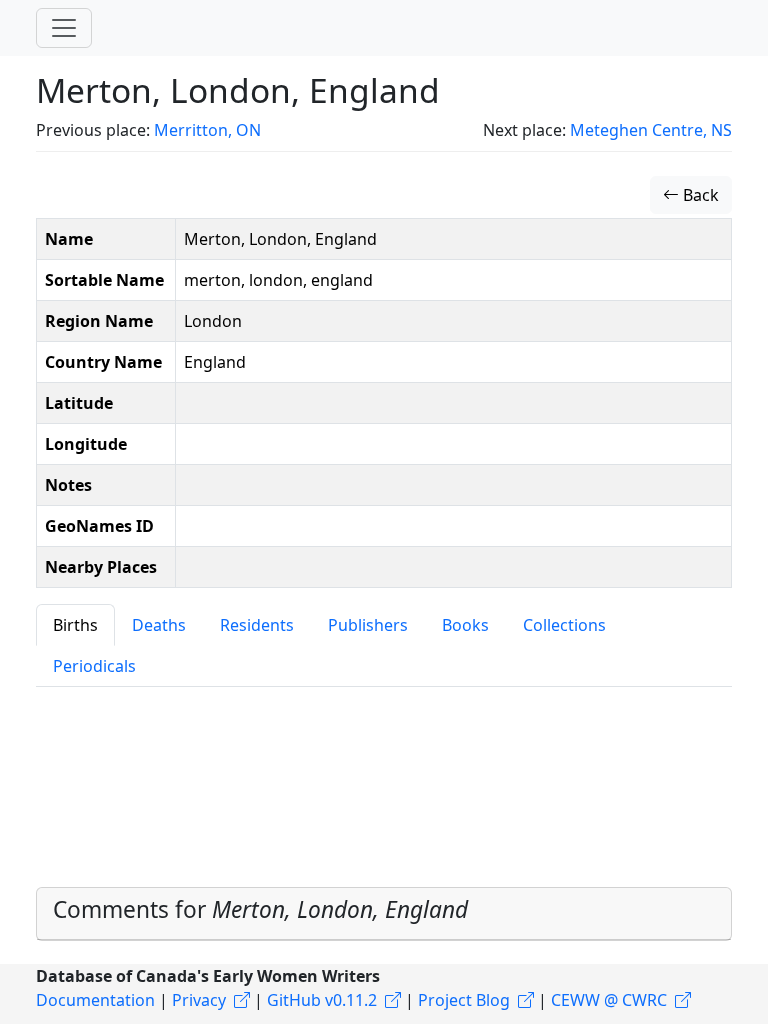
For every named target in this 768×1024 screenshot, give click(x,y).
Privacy (199, 1000)
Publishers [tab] (368, 625)
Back (699, 195)
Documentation (95, 1000)
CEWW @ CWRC (609, 1000)
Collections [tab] (564, 625)
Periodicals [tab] (94, 666)
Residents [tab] (257, 625)
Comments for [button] (260, 909)
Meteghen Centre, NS (651, 130)
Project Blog (464, 1000)
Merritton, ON (207, 130)
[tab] (384, 914)
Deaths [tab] (159, 625)
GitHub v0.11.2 (322, 1000)
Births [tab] (75, 625)
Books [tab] (465, 625)
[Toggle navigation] (64, 28)
